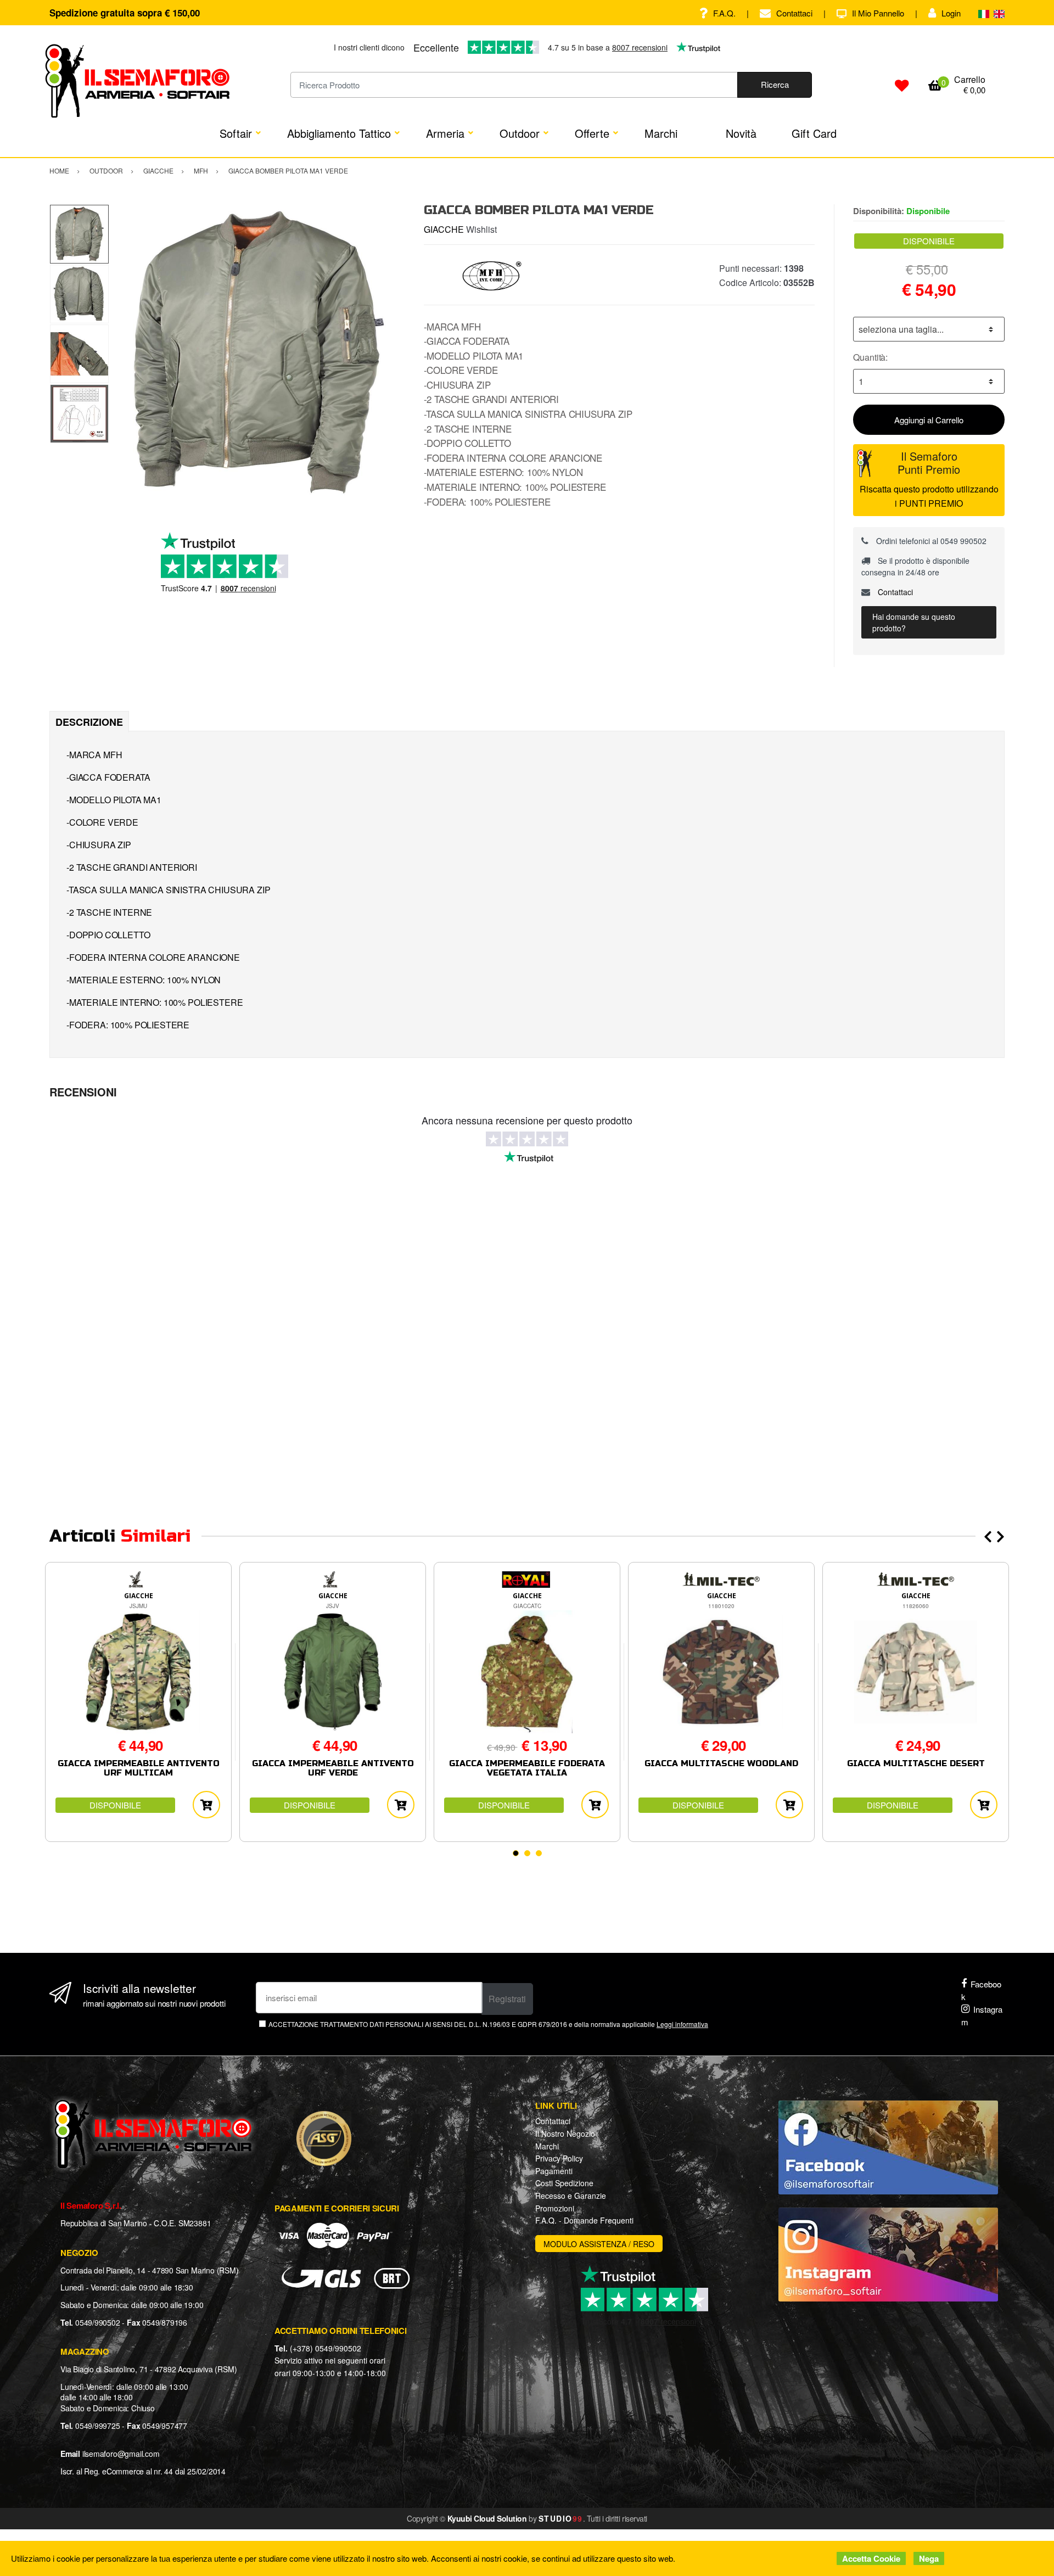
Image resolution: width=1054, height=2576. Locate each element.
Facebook (981, 1990)
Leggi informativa (682, 2024)
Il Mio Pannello (878, 13)
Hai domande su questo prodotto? (914, 622)
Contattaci (794, 13)
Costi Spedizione (564, 2183)
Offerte (592, 133)
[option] (258, 353)
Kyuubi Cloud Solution (487, 2518)
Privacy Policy (559, 2158)
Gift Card (814, 133)
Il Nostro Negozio (565, 2133)
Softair (236, 133)
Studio (561, 2518)
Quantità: (870, 357)
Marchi (661, 133)
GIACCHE (444, 229)
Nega (929, 2558)
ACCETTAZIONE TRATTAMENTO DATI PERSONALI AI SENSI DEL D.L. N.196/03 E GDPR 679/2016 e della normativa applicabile (488, 2024)
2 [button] (527, 1853)
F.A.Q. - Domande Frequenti (584, 2220)
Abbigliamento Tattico (339, 133)
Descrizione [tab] (89, 722)
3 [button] (539, 1853)
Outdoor (520, 133)
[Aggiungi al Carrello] (206, 1805)
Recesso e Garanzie (571, 2196)
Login (951, 13)
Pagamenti (554, 2171)
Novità (741, 133)
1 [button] (516, 1853)
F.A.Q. (724, 13)
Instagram (982, 2015)
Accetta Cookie (871, 2558)
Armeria (445, 133)
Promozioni (555, 2208)
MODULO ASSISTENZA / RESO (599, 2244)
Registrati (507, 1999)
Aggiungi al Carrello (929, 420)
